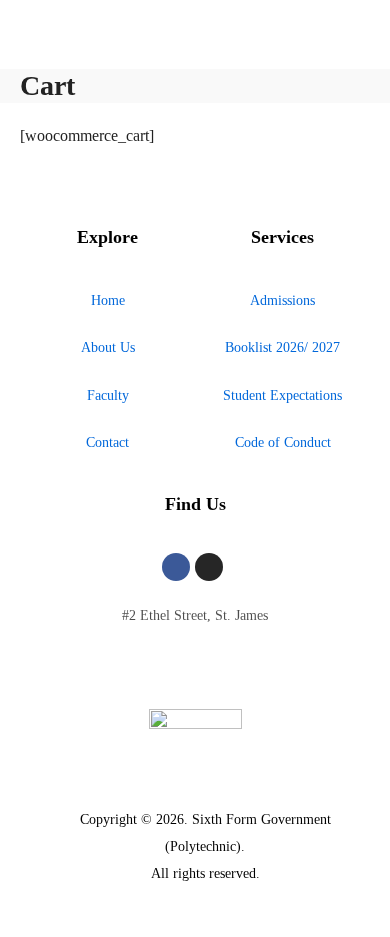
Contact (107, 442)
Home (108, 300)
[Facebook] (176, 567)
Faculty (108, 395)
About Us (108, 347)
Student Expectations (282, 395)
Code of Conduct (283, 442)
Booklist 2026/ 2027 (282, 347)
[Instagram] (209, 567)
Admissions (282, 300)
